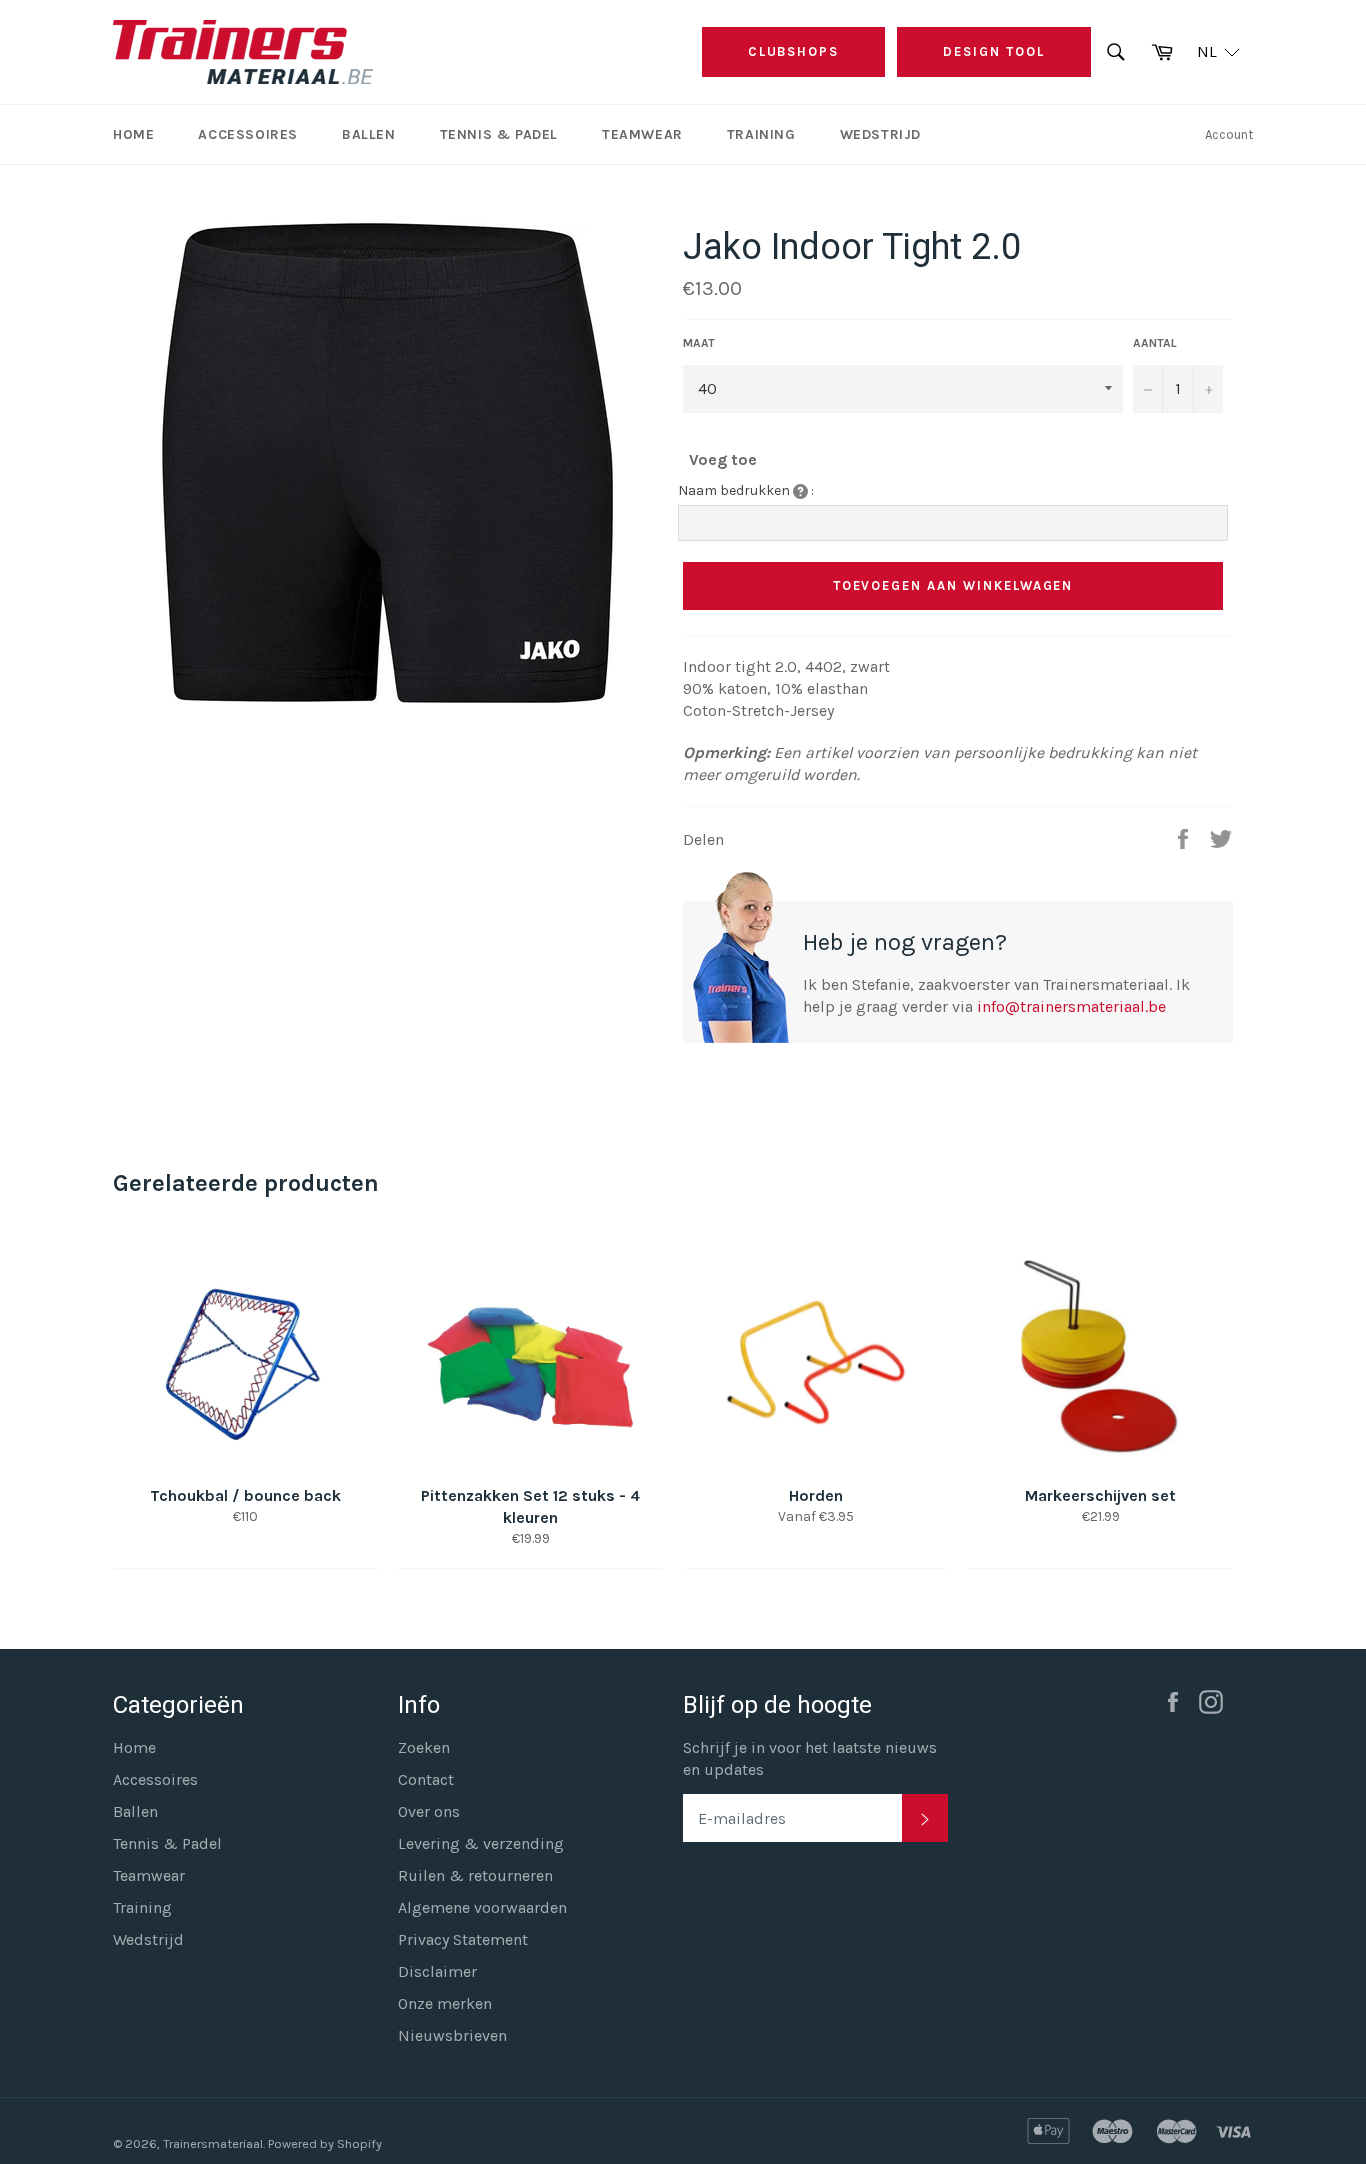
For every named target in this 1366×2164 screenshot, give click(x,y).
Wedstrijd (880, 134)
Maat (699, 343)
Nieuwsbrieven (452, 2035)
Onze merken (445, 2003)
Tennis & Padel (499, 134)
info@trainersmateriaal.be (1071, 1006)
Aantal (1155, 343)
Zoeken (424, 1747)
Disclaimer (437, 1971)
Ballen (369, 134)
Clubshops (794, 51)
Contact (426, 1779)
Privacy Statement (463, 1939)
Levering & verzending (481, 1843)
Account (1229, 134)
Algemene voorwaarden (482, 1907)
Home (133, 134)
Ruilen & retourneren (475, 1875)
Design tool (993, 51)
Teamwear (642, 134)
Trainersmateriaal (213, 2143)
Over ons (429, 1811)
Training (761, 134)
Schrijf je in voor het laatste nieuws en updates (810, 1758)
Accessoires (248, 134)
